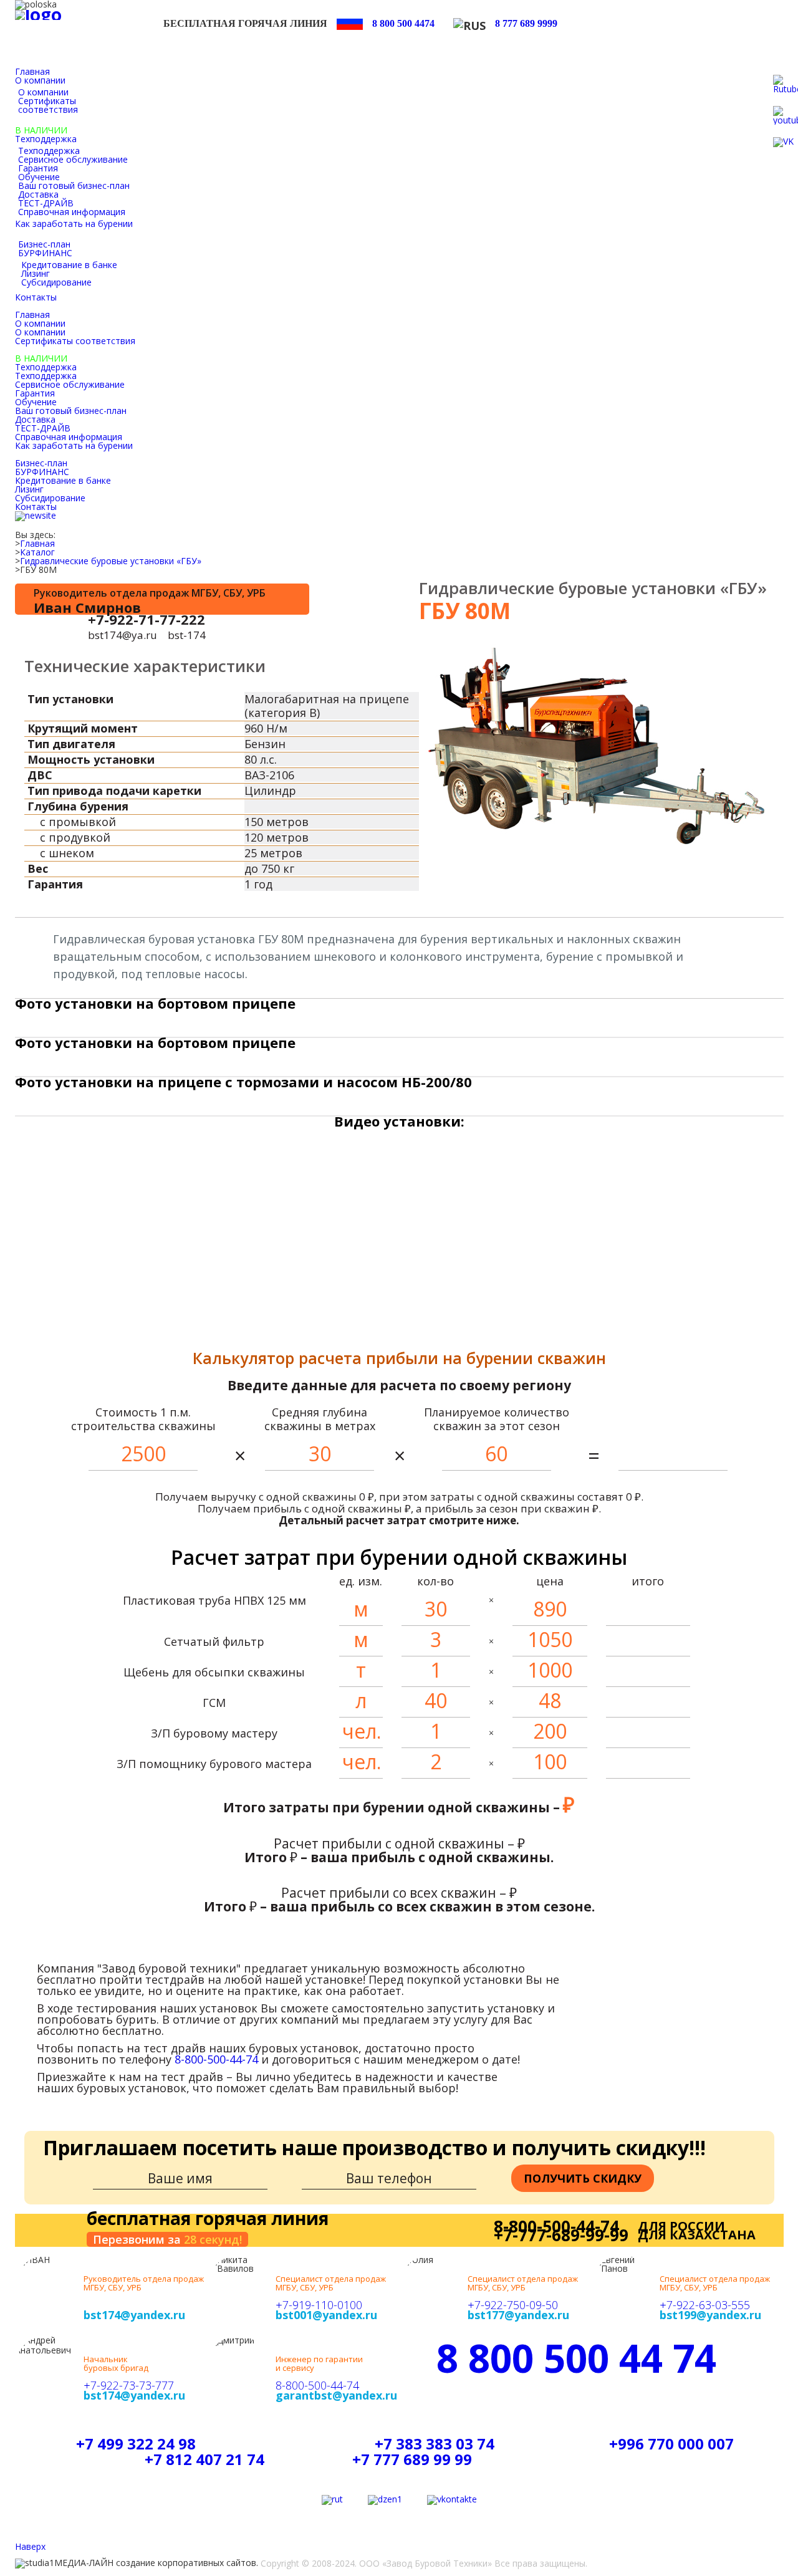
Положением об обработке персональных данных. (643, 2536)
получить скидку (583, 2178)
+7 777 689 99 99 (412, 2459)
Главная (37, 544)
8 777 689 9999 (526, 23)
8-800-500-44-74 (216, 2059)
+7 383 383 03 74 (435, 2444)
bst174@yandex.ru (134, 2315)
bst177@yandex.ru (518, 2315)
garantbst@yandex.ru (336, 2395)
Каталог (37, 552)
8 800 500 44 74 (576, 2358)
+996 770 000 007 (671, 2444)
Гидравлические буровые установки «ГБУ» (111, 561)
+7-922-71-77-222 (147, 619)
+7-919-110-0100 (319, 2305)
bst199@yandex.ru (710, 2315)
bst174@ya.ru (123, 635)
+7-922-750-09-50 (513, 2305)
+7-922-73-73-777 (129, 2385)
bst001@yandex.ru (326, 2315)
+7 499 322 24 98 (136, 2444)
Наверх (30, 2547)
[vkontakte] (452, 2500)
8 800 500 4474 (403, 23)
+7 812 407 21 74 (204, 2459)
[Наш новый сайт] (36, 516)
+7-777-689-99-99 (561, 2235)
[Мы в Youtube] (332, 2500)
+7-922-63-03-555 (705, 2305)
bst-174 (187, 635)
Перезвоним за (167, 2239)
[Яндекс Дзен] (385, 2500)
